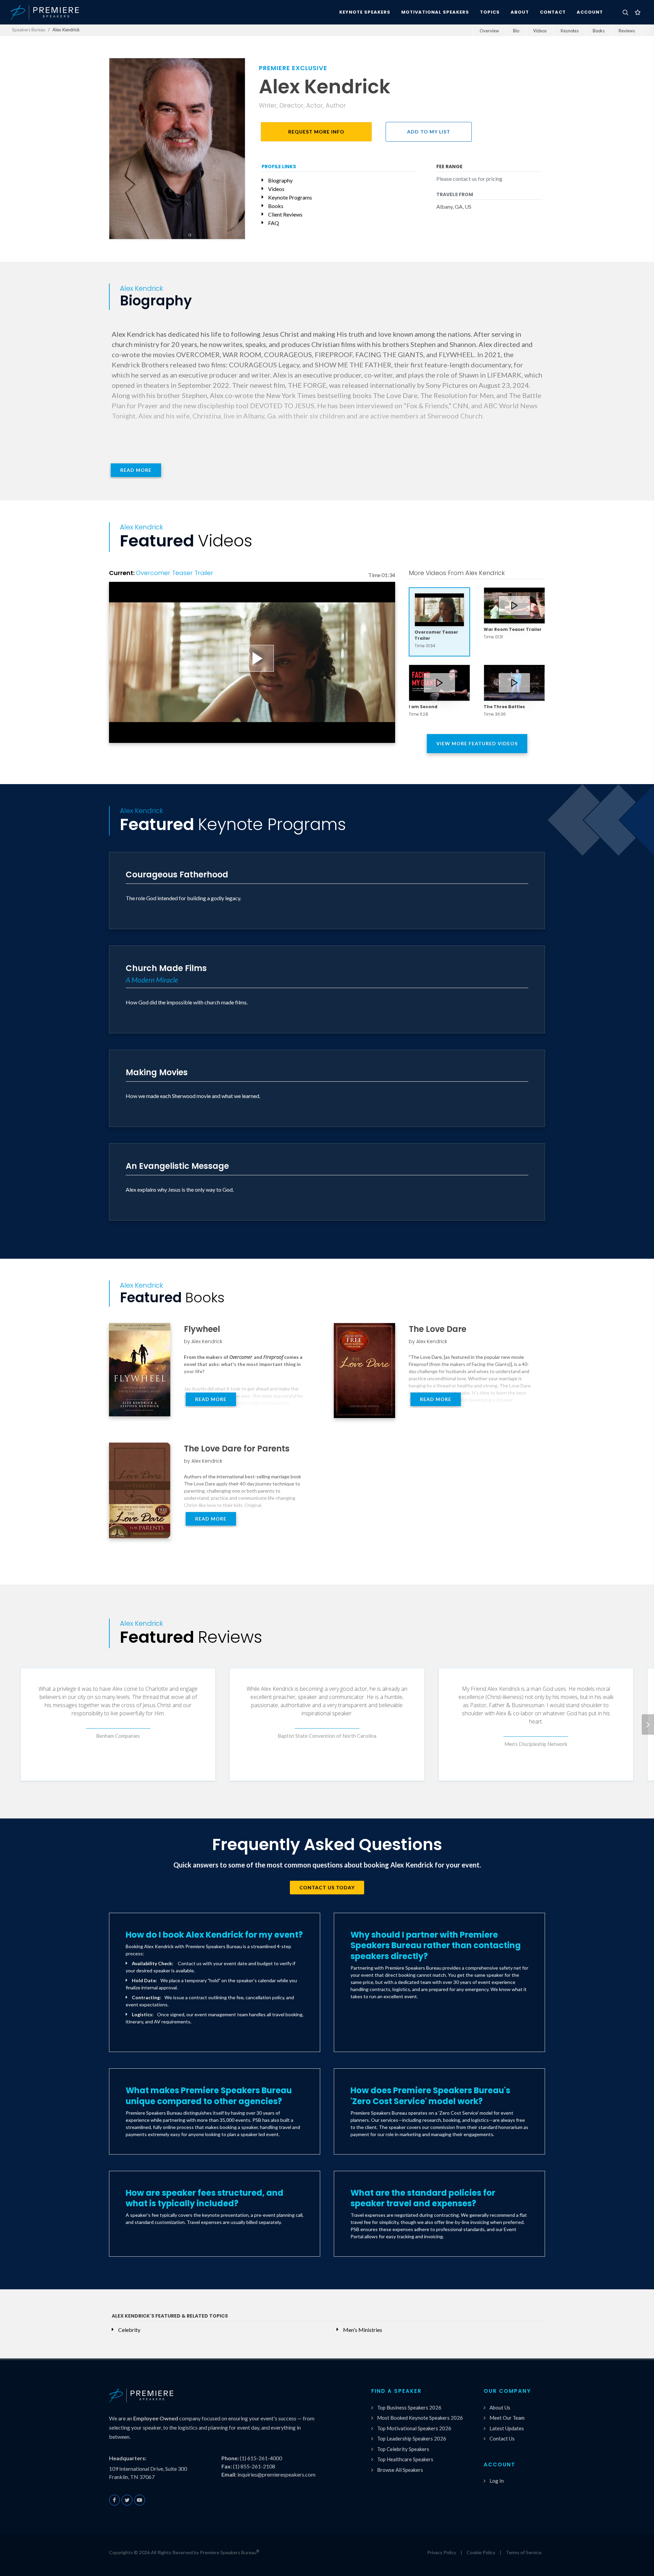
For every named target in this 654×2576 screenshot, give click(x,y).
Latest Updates (507, 2428)
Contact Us (502, 2438)
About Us (500, 2407)
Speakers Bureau (29, 30)
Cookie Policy (481, 2552)
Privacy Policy (442, 2552)
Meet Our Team (507, 2418)
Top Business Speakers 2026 (409, 2407)
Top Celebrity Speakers (403, 2449)
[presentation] (648, 1724)
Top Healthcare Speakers (405, 2459)
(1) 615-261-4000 (261, 2458)
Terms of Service (524, 2552)
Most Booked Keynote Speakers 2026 (420, 2418)
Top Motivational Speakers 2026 (414, 2428)
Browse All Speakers (400, 2470)
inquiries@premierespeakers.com (276, 2474)
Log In (497, 2481)
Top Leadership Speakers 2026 (412, 2438)
